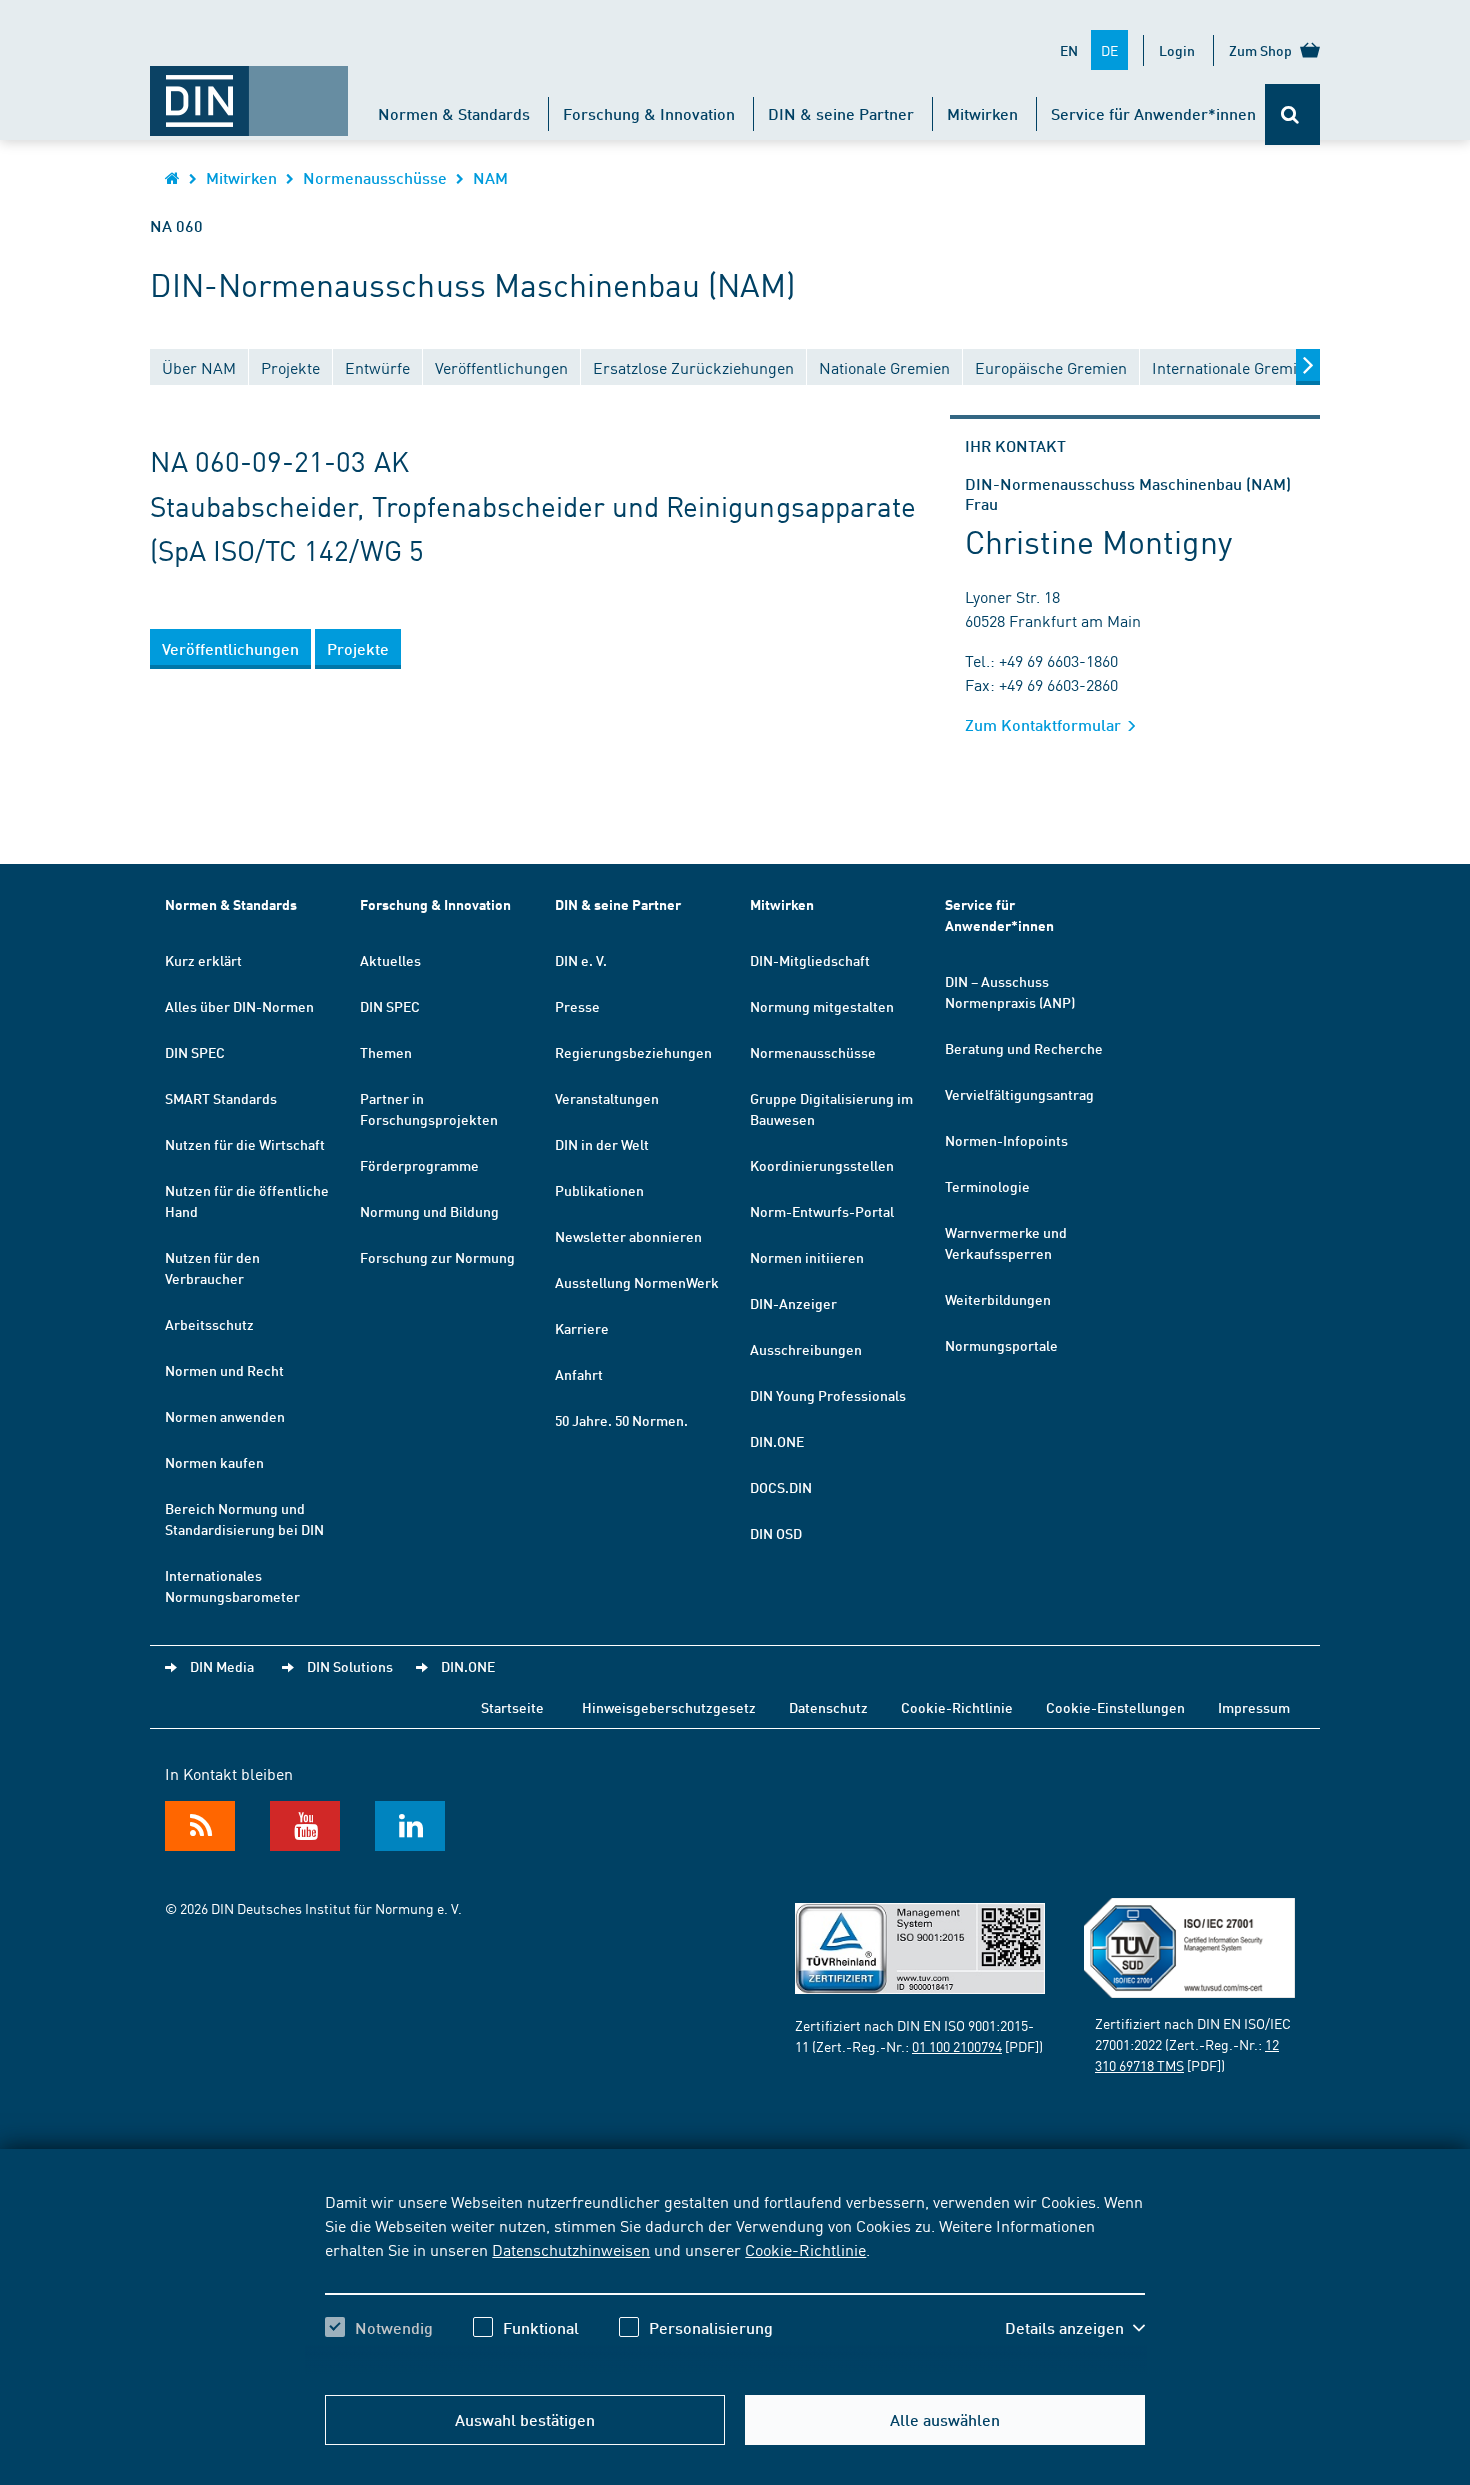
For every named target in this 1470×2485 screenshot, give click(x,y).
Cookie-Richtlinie (805, 2249)
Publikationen (599, 1190)
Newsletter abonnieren (628, 1236)
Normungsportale (1001, 1345)
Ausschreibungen (806, 1349)
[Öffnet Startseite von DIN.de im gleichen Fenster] (249, 91)
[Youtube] (305, 1826)
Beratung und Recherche (1024, 1048)
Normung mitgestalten (822, 1006)
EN (1069, 50)
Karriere (582, 1328)
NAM (490, 177)
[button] (1075, 2328)
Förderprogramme (419, 1165)
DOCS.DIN (781, 1487)
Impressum (1254, 1707)
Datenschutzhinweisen (571, 2249)
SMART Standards (221, 1098)
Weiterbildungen (998, 1299)
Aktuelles (390, 960)
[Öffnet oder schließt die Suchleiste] (1292, 114)
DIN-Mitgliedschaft (810, 960)
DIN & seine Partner (841, 113)
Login (1177, 50)
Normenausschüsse (375, 177)
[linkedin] (410, 1826)
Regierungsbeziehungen (633, 1052)
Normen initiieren (807, 1257)
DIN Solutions (350, 1666)
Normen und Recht (224, 1370)
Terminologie (987, 1186)
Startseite (512, 1707)
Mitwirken (982, 113)
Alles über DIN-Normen (239, 1006)
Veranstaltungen (607, 1098)
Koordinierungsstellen (822, 1165)
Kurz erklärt (203, 960)
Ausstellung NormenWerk (637, 1282)
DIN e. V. (581, 960)
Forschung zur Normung (437, 1257)
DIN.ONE (777, 1441)
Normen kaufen (214, 1462)
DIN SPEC (195, 1052)
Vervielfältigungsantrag (1019, 1094)
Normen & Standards (454, 113)
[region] (734, 2282)
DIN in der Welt (602, 1144)
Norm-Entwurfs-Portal (822, 1211)
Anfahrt (579, 1374)
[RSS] (200, 1826)
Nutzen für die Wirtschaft (245, 1144)
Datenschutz (828, 1707)
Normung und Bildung (429, 1211)
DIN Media (222, 1666)
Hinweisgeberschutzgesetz (669, 1707)
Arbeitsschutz (209, 1324)
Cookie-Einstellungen (1115, 1707)
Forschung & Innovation (649, 113)
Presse (577, 1006)
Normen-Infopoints (1006, 1140)
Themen (386, 1052)
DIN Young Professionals (828, 1395)
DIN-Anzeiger (793, 1303)
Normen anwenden (225, 1416)
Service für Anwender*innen (1153, 113)
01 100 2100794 (957, 2046)
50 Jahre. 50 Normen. (621, 1420)
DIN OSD (776, 1533)
